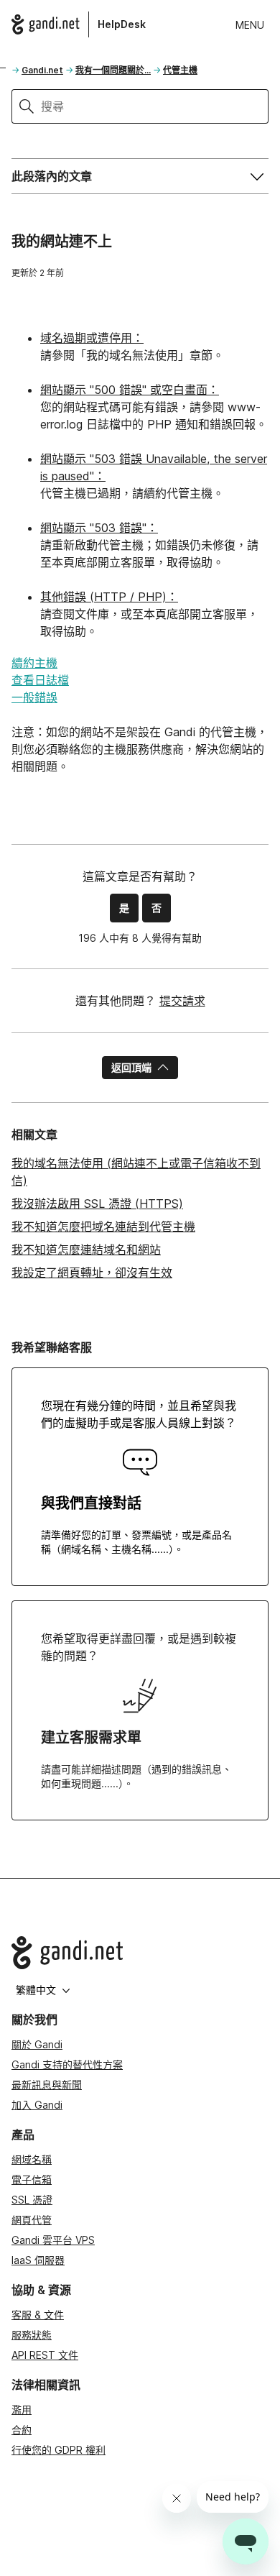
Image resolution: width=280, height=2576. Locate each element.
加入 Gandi (37, 2105)
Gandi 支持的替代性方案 (67, 2064)
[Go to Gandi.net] (140, 1953)
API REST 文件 (45, 2355)
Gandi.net (42, 70)
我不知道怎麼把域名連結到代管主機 (103, 1227)
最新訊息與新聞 (47, 2085)
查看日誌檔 (40, 680)
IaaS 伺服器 (38, 2260)
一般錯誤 (34, 697)
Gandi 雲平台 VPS (53, 2240)
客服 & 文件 (38, 2315)
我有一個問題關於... (113, 70)
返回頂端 (131, 1067)
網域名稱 (32, 2159)
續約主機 (34, 663)
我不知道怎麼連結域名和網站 (86, 1250)
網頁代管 (32, 2220)
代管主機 (180, 70)
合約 (22, 2430)
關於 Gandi (37, 2044)
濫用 (22, 2410)
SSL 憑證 (32, 2200)
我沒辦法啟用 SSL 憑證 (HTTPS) (97, 1204)
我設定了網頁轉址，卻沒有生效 (92, 1273)
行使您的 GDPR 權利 (59, 2450)
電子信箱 (32, 2179)
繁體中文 (36, 1990)
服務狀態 (32, 2335)
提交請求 (182, 1001)
